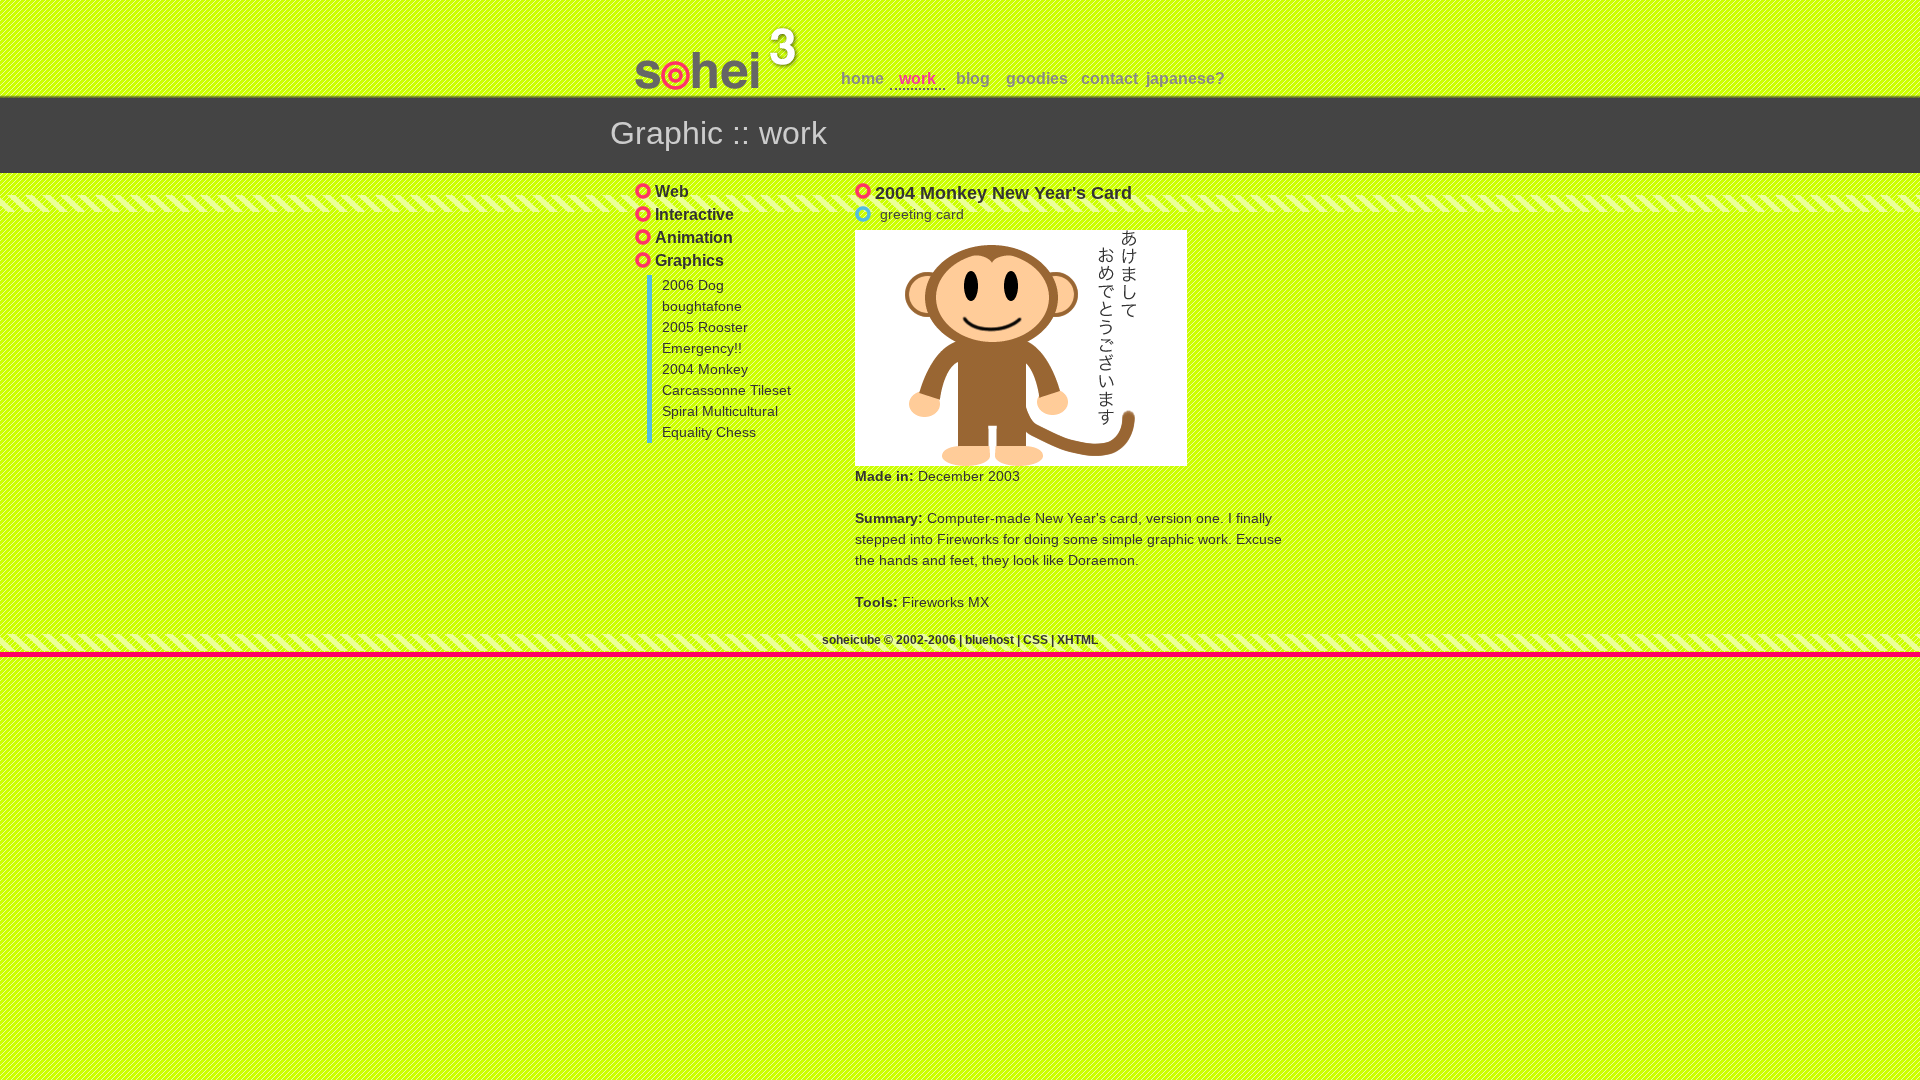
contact (1109, 78)
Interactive (694, 214)
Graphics (689, 260)
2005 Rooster (705, 327)
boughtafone (702, 306)
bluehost (989, 640)
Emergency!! (702, 348)
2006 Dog (693, 285)
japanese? (1182, 78)
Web (672, 191)
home (862, 78)
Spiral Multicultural (720, 411)
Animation (694, 237)
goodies (1037, 78)
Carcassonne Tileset (726, 390)
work (917, 78)
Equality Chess (709, 432)
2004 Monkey (705, 369)
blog (973, 78)
